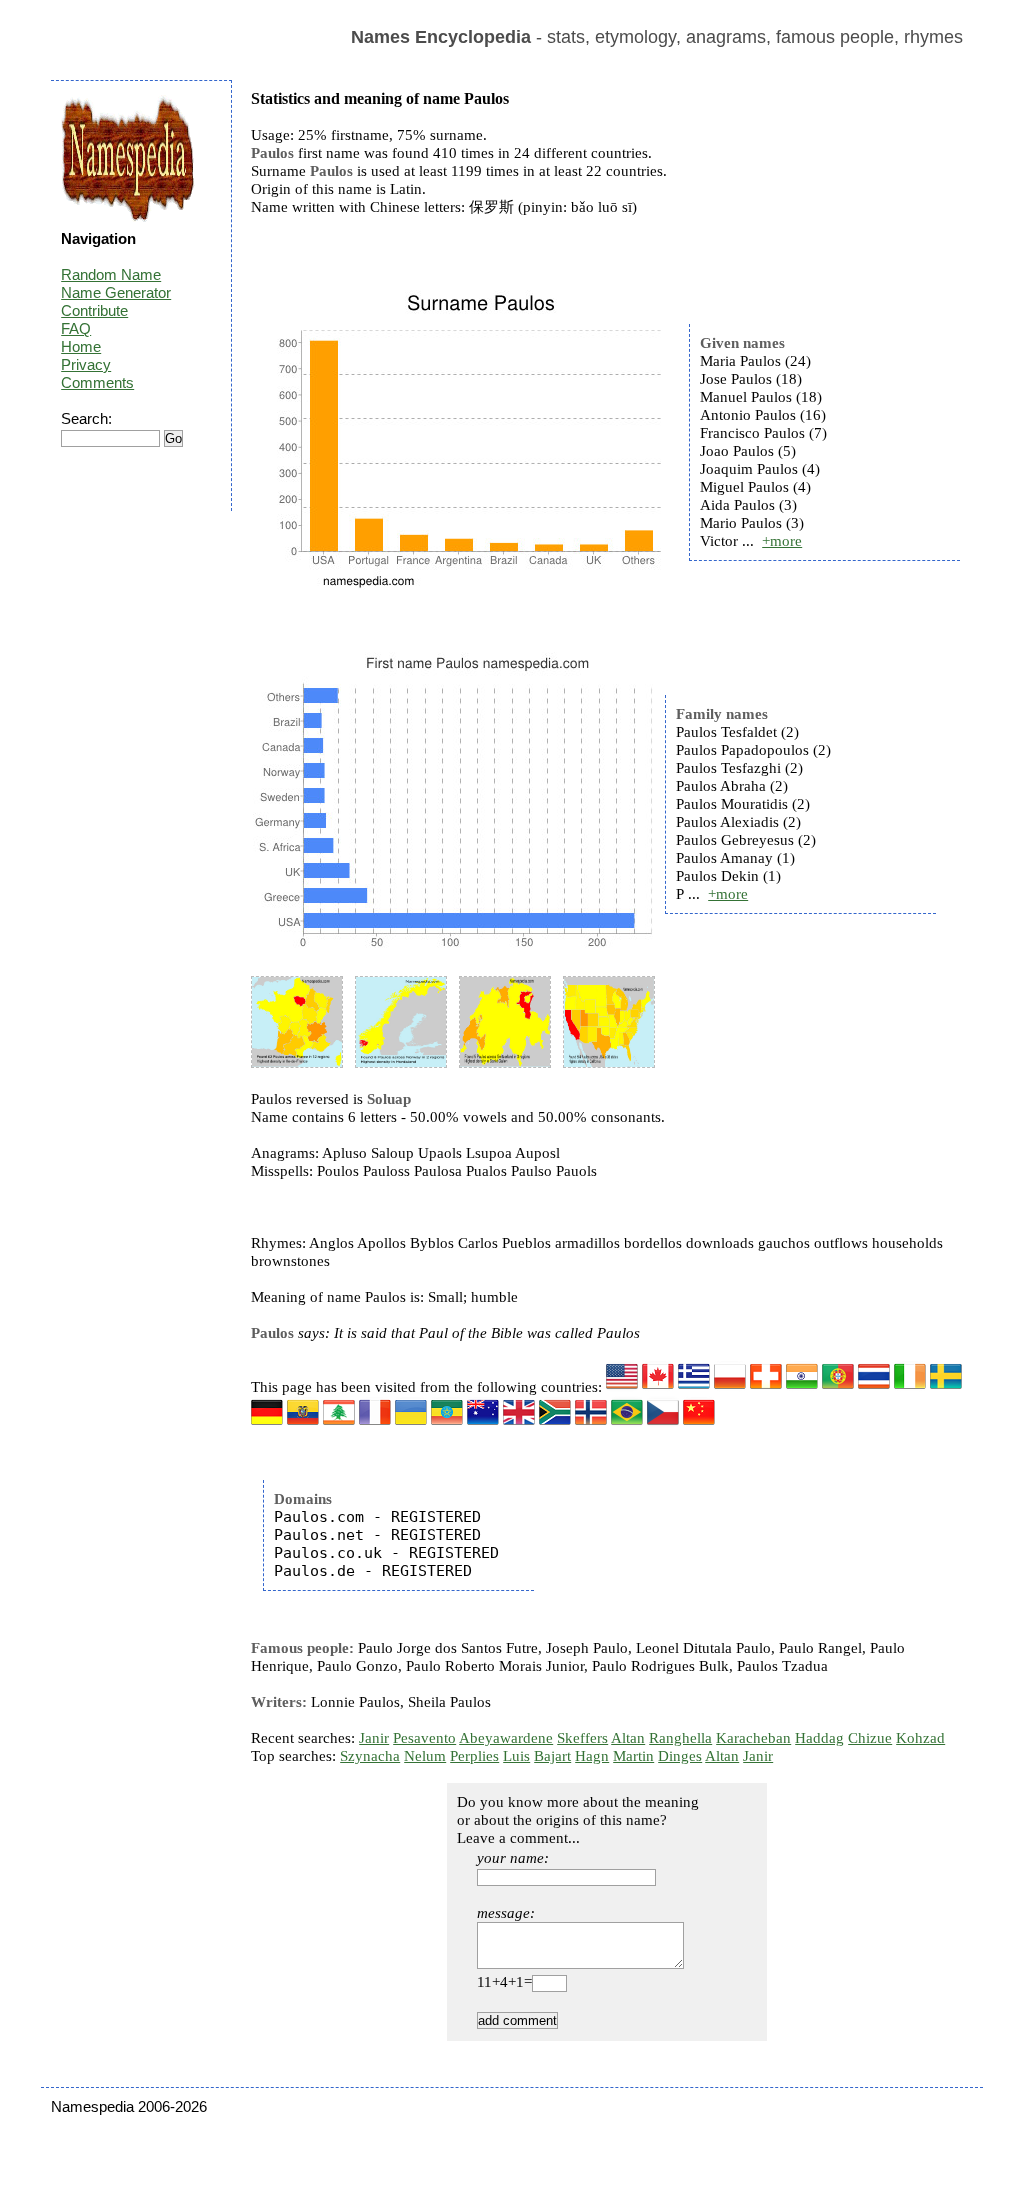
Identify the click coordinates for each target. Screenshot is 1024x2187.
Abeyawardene (506, 1738)
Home (81, 346)
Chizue (870, 1738)
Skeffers (582, 1738)
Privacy (86, 364)
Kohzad (920, 1738)
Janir (374, 1738)
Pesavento (424, 1738)
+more (782, 541)
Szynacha (370, 1756)
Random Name (111, 274)
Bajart (552, 1756)
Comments (97, 382)
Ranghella (680, 1738)
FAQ (76, 328)
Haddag (819, 1738)
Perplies (474, 1756)
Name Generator (116, 292)
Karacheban (753, 1738)
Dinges (680, 1756)
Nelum (425, 1756)
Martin (633, 1756)
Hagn (592, 1756)
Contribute (94, 310)
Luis (516, 1756)
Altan (628, 1738)
